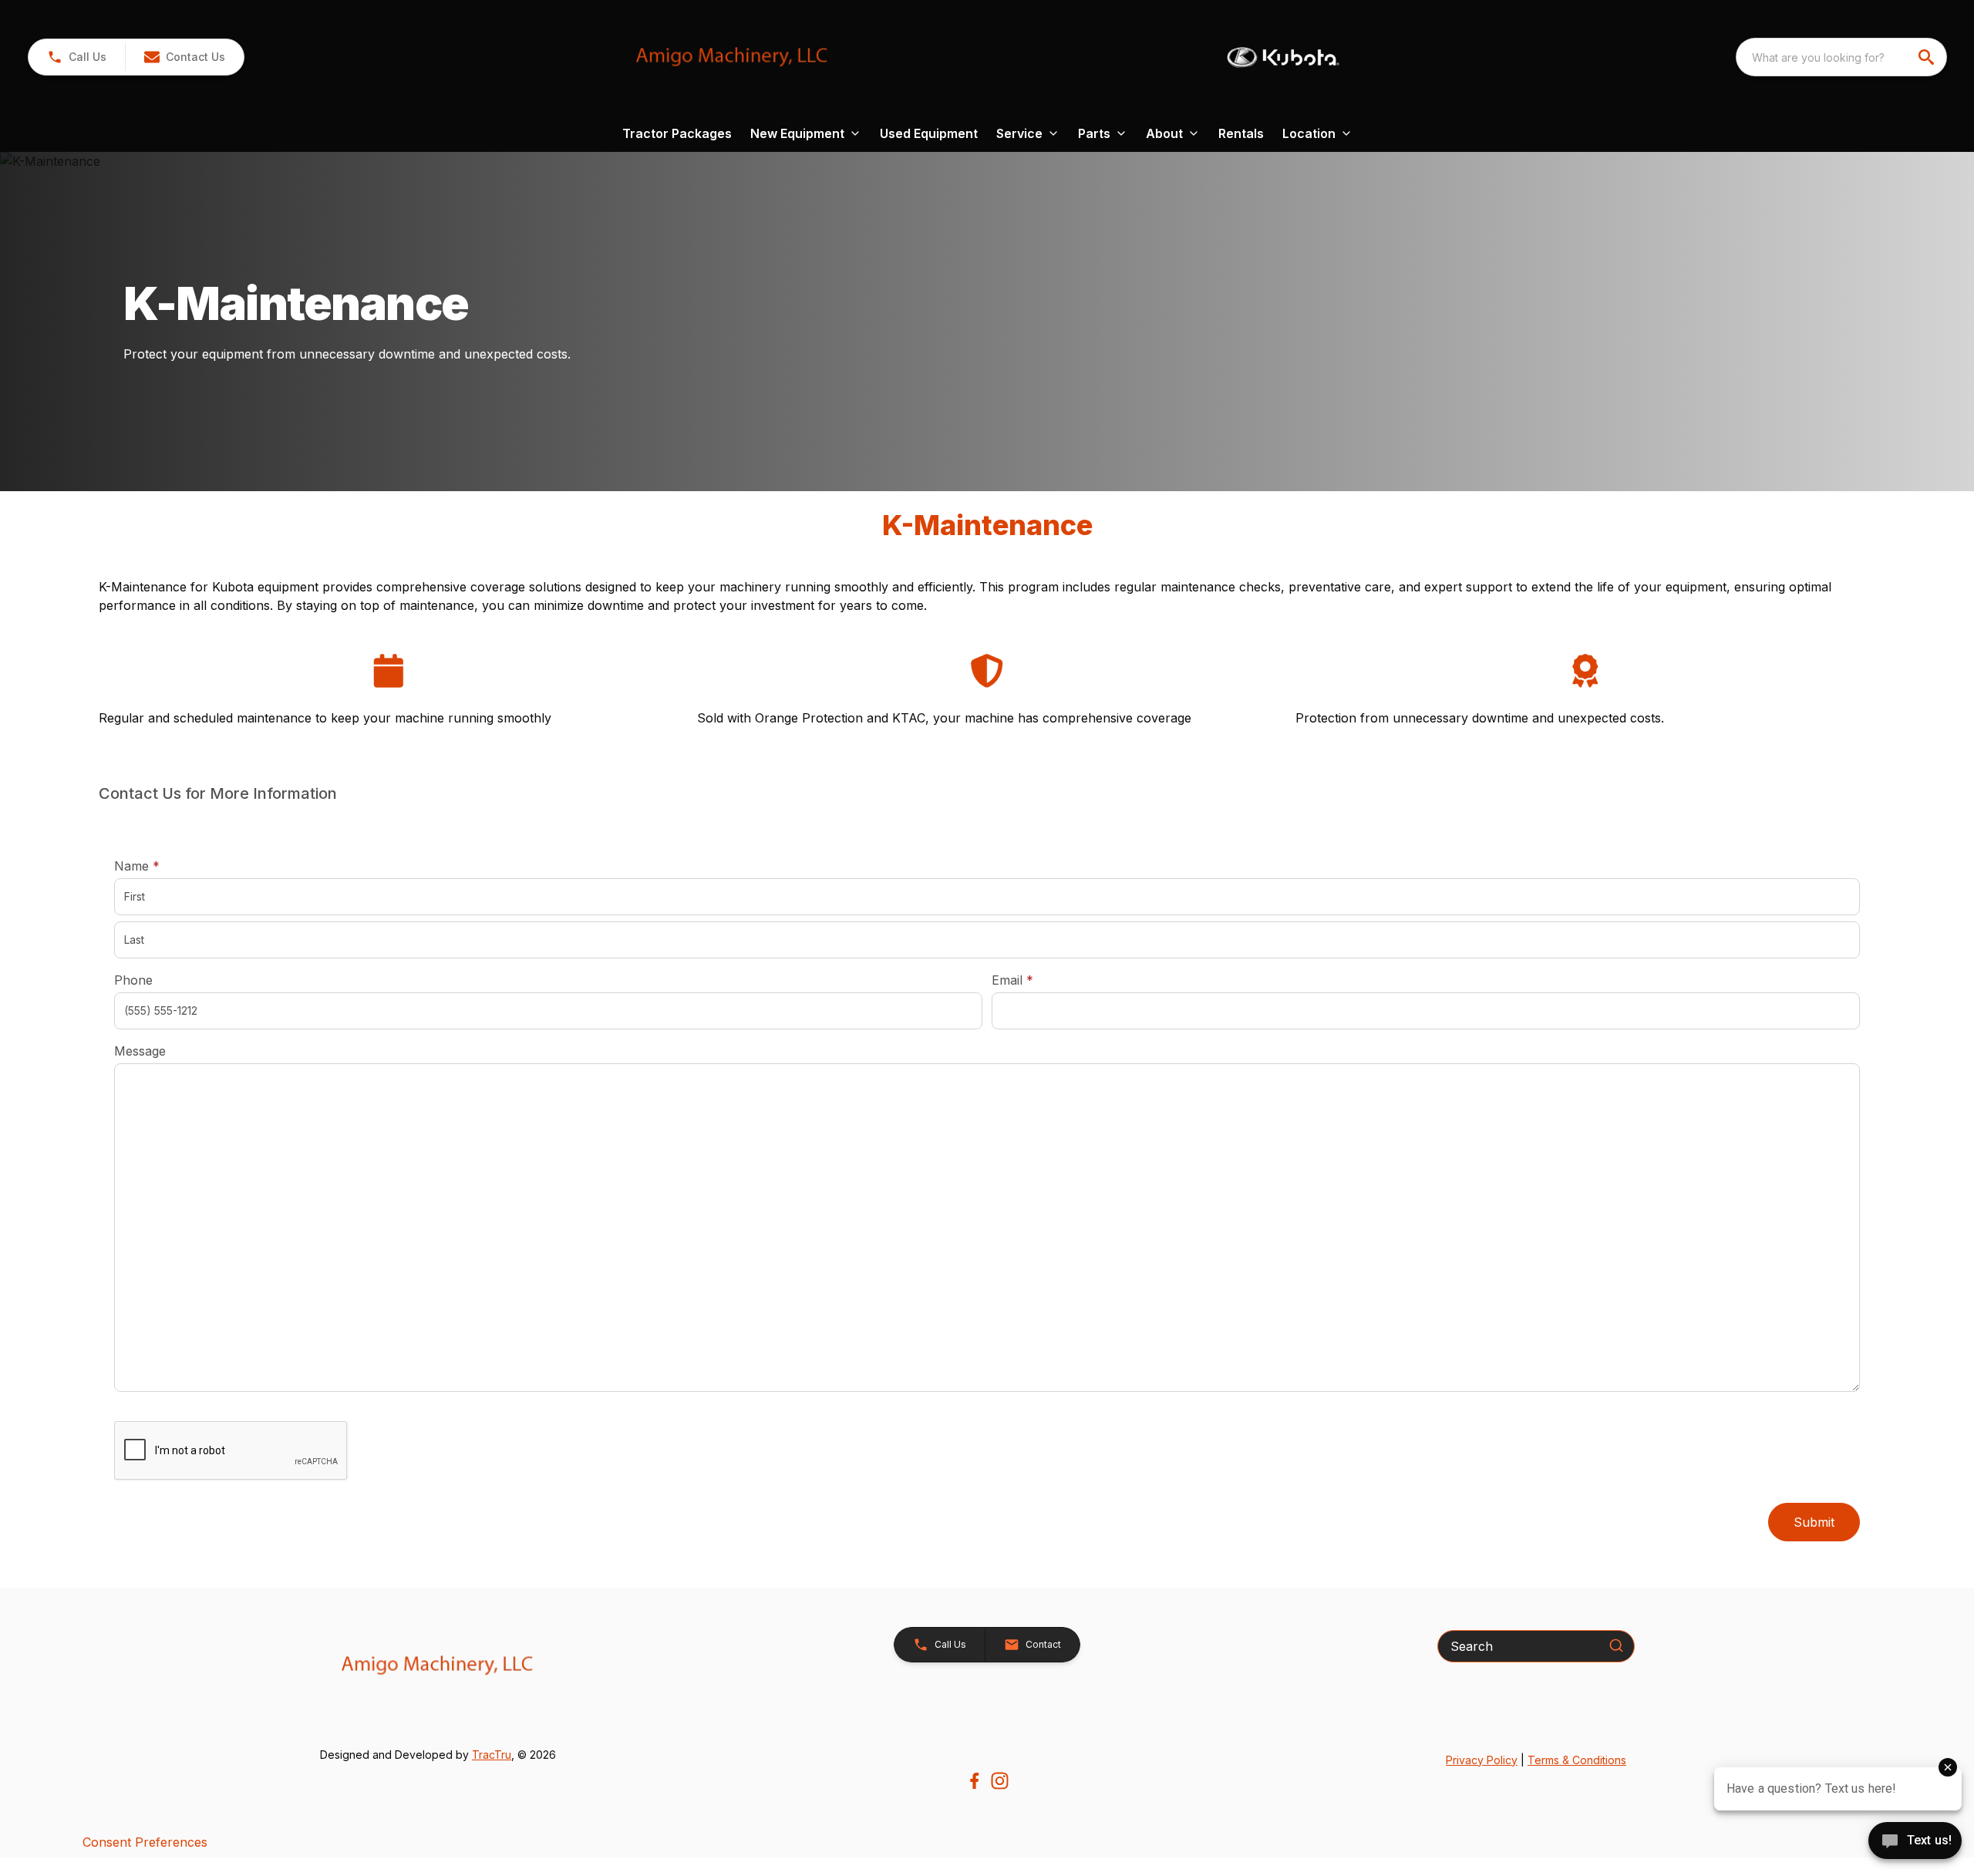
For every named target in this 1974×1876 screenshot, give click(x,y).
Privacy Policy (1482, 1760)
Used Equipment (929, 133)
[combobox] (1841, 57)
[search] (1928, 57)
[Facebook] (974, 1781)
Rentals (1241, 133)
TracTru (492, 1755)
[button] (77, 57)
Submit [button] (1814, 1522)
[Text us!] (1915, 1842)
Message (140, 1051)
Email (1036, 980)
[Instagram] (1000, 1781)
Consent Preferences (145, 1842)
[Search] (1616, 1645)
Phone (133, 980)
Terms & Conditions (1577, 1760)
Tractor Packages (677, 133)
